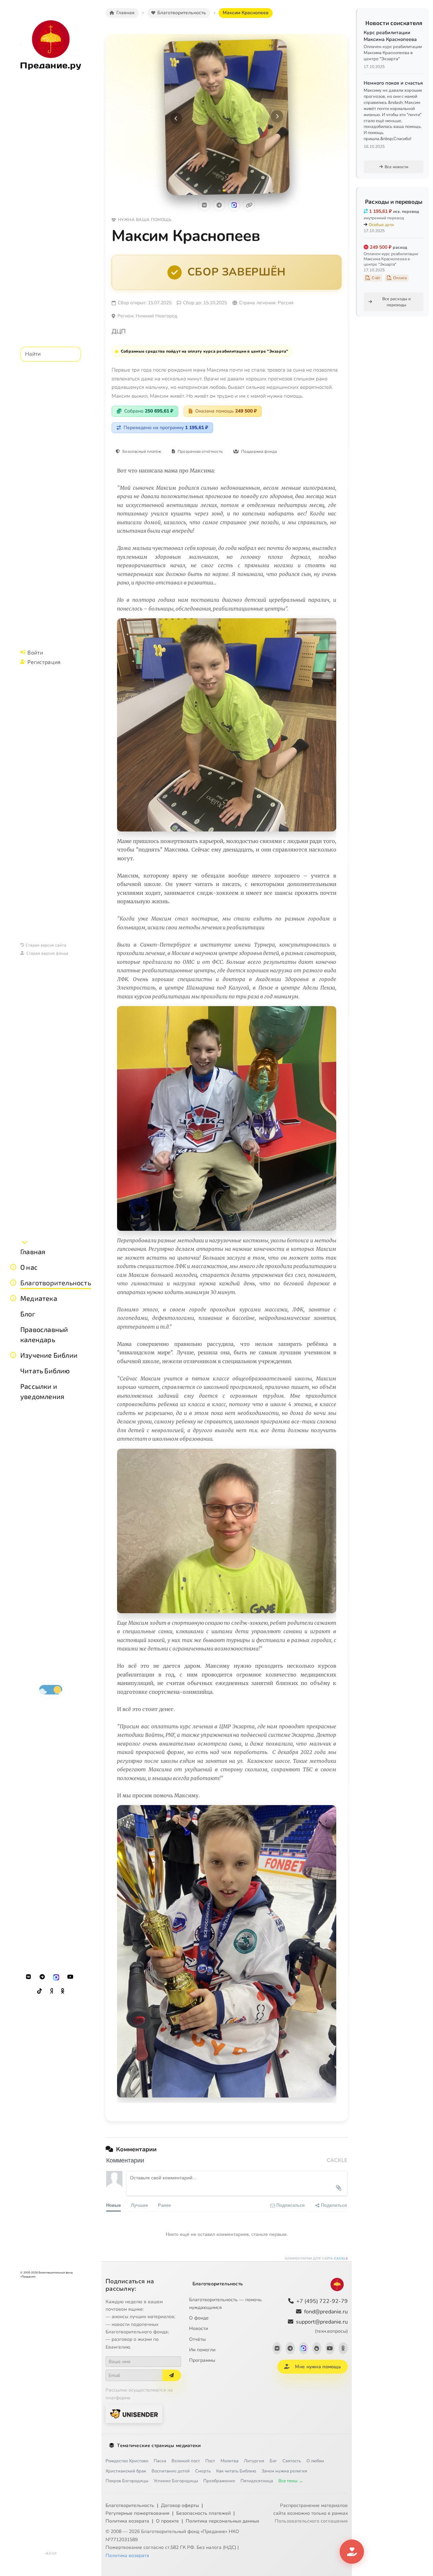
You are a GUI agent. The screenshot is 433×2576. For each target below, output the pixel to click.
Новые (113, 2205)
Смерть (203, 2471)
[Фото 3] (228, 190)
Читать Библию (45, 1371)
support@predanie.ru (322, 2326)
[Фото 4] (233, 190)
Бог (273, 2461)
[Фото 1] (219, 190)
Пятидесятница (257, 2481)
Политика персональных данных (222, 2521)
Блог (28, 1314)
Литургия (254, 2461)
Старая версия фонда (47, 953)
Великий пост (186, 2461)
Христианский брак (126, 2471)
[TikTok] (40, 1991)
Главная (33, 1251)
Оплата (400, 278)
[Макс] (56, 1977)
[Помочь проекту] (352, 2552)
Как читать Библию (236, 2471)
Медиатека (39, 1298)
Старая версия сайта (46, 945)
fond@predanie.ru (326, 2312)
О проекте (167, 2521)
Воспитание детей (171, 2471)
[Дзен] (51, 1991)
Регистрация (44, 662)
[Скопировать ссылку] (249, 205)
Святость (292, 2461)
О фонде (199, 2318)
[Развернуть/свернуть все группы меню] (25, 1242)
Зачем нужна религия (284, 2471)
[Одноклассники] (63, 1991)
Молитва (230, 2461)
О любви (315, 2461)
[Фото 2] (224, 190)
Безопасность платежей (203, 2513)
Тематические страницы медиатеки (159, 2446)
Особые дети (381, 225)
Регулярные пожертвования (138, 2513)
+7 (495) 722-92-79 (322, 2301)
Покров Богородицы (127, 2481)
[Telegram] (42, 1977)
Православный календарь (44, 1334)
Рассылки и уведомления (42, 1391)
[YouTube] (70, 1977)
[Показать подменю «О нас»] (13, 1267)
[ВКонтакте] (28, 1977)
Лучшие (139, 2205)
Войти (35, 652)
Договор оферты (180, 2505)
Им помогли (202, 2350)
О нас (29, 1267)
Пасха (160, 2461)
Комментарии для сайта (316, 2259)
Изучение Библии (49, 1355)
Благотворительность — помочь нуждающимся (225, 2304)
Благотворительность (56, 1283)
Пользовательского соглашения (311, 2521)
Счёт (376, 278)
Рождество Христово (127, 2461)
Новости (199, 2328)
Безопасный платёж (142, 451)
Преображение (219, 2481)
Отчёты (197, 2339)
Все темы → (291, 2481)
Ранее (164, 2205)
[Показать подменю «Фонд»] (13, 1283)
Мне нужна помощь (318, 2367)
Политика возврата (127, 2521)
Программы (202, 2360)
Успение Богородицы (176, 2481)
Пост (210, 2461)
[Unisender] (134, 2414)
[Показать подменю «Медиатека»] (13, 1298)
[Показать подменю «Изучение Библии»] (13, 1355)
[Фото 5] (237, 190)
